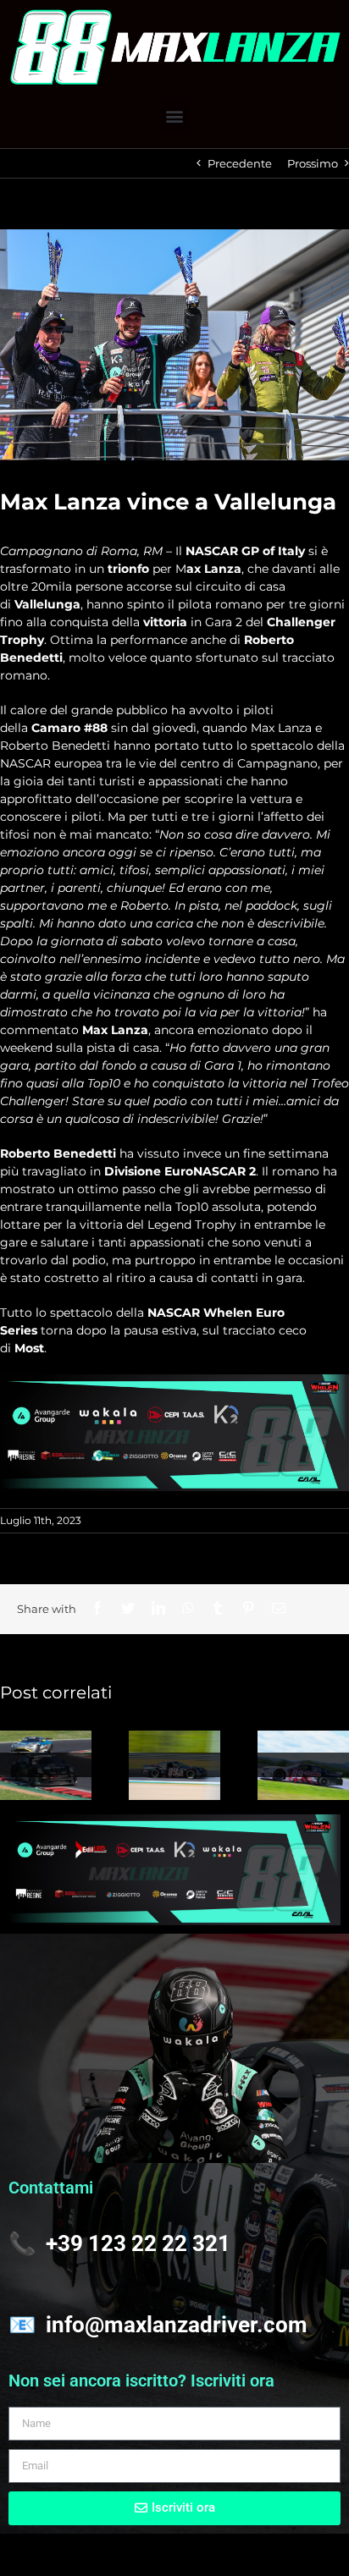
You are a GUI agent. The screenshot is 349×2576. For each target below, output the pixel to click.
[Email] (279, 1608)
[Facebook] (97, 1608)
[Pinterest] (248, 1608)
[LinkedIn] (158, 1608)
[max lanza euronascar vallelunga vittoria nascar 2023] (174, 345)
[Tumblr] (218, 1608)
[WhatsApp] (188, 1608)
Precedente (240, 163)
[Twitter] (128, 1608)
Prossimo (313, 163)
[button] (175, 116)
